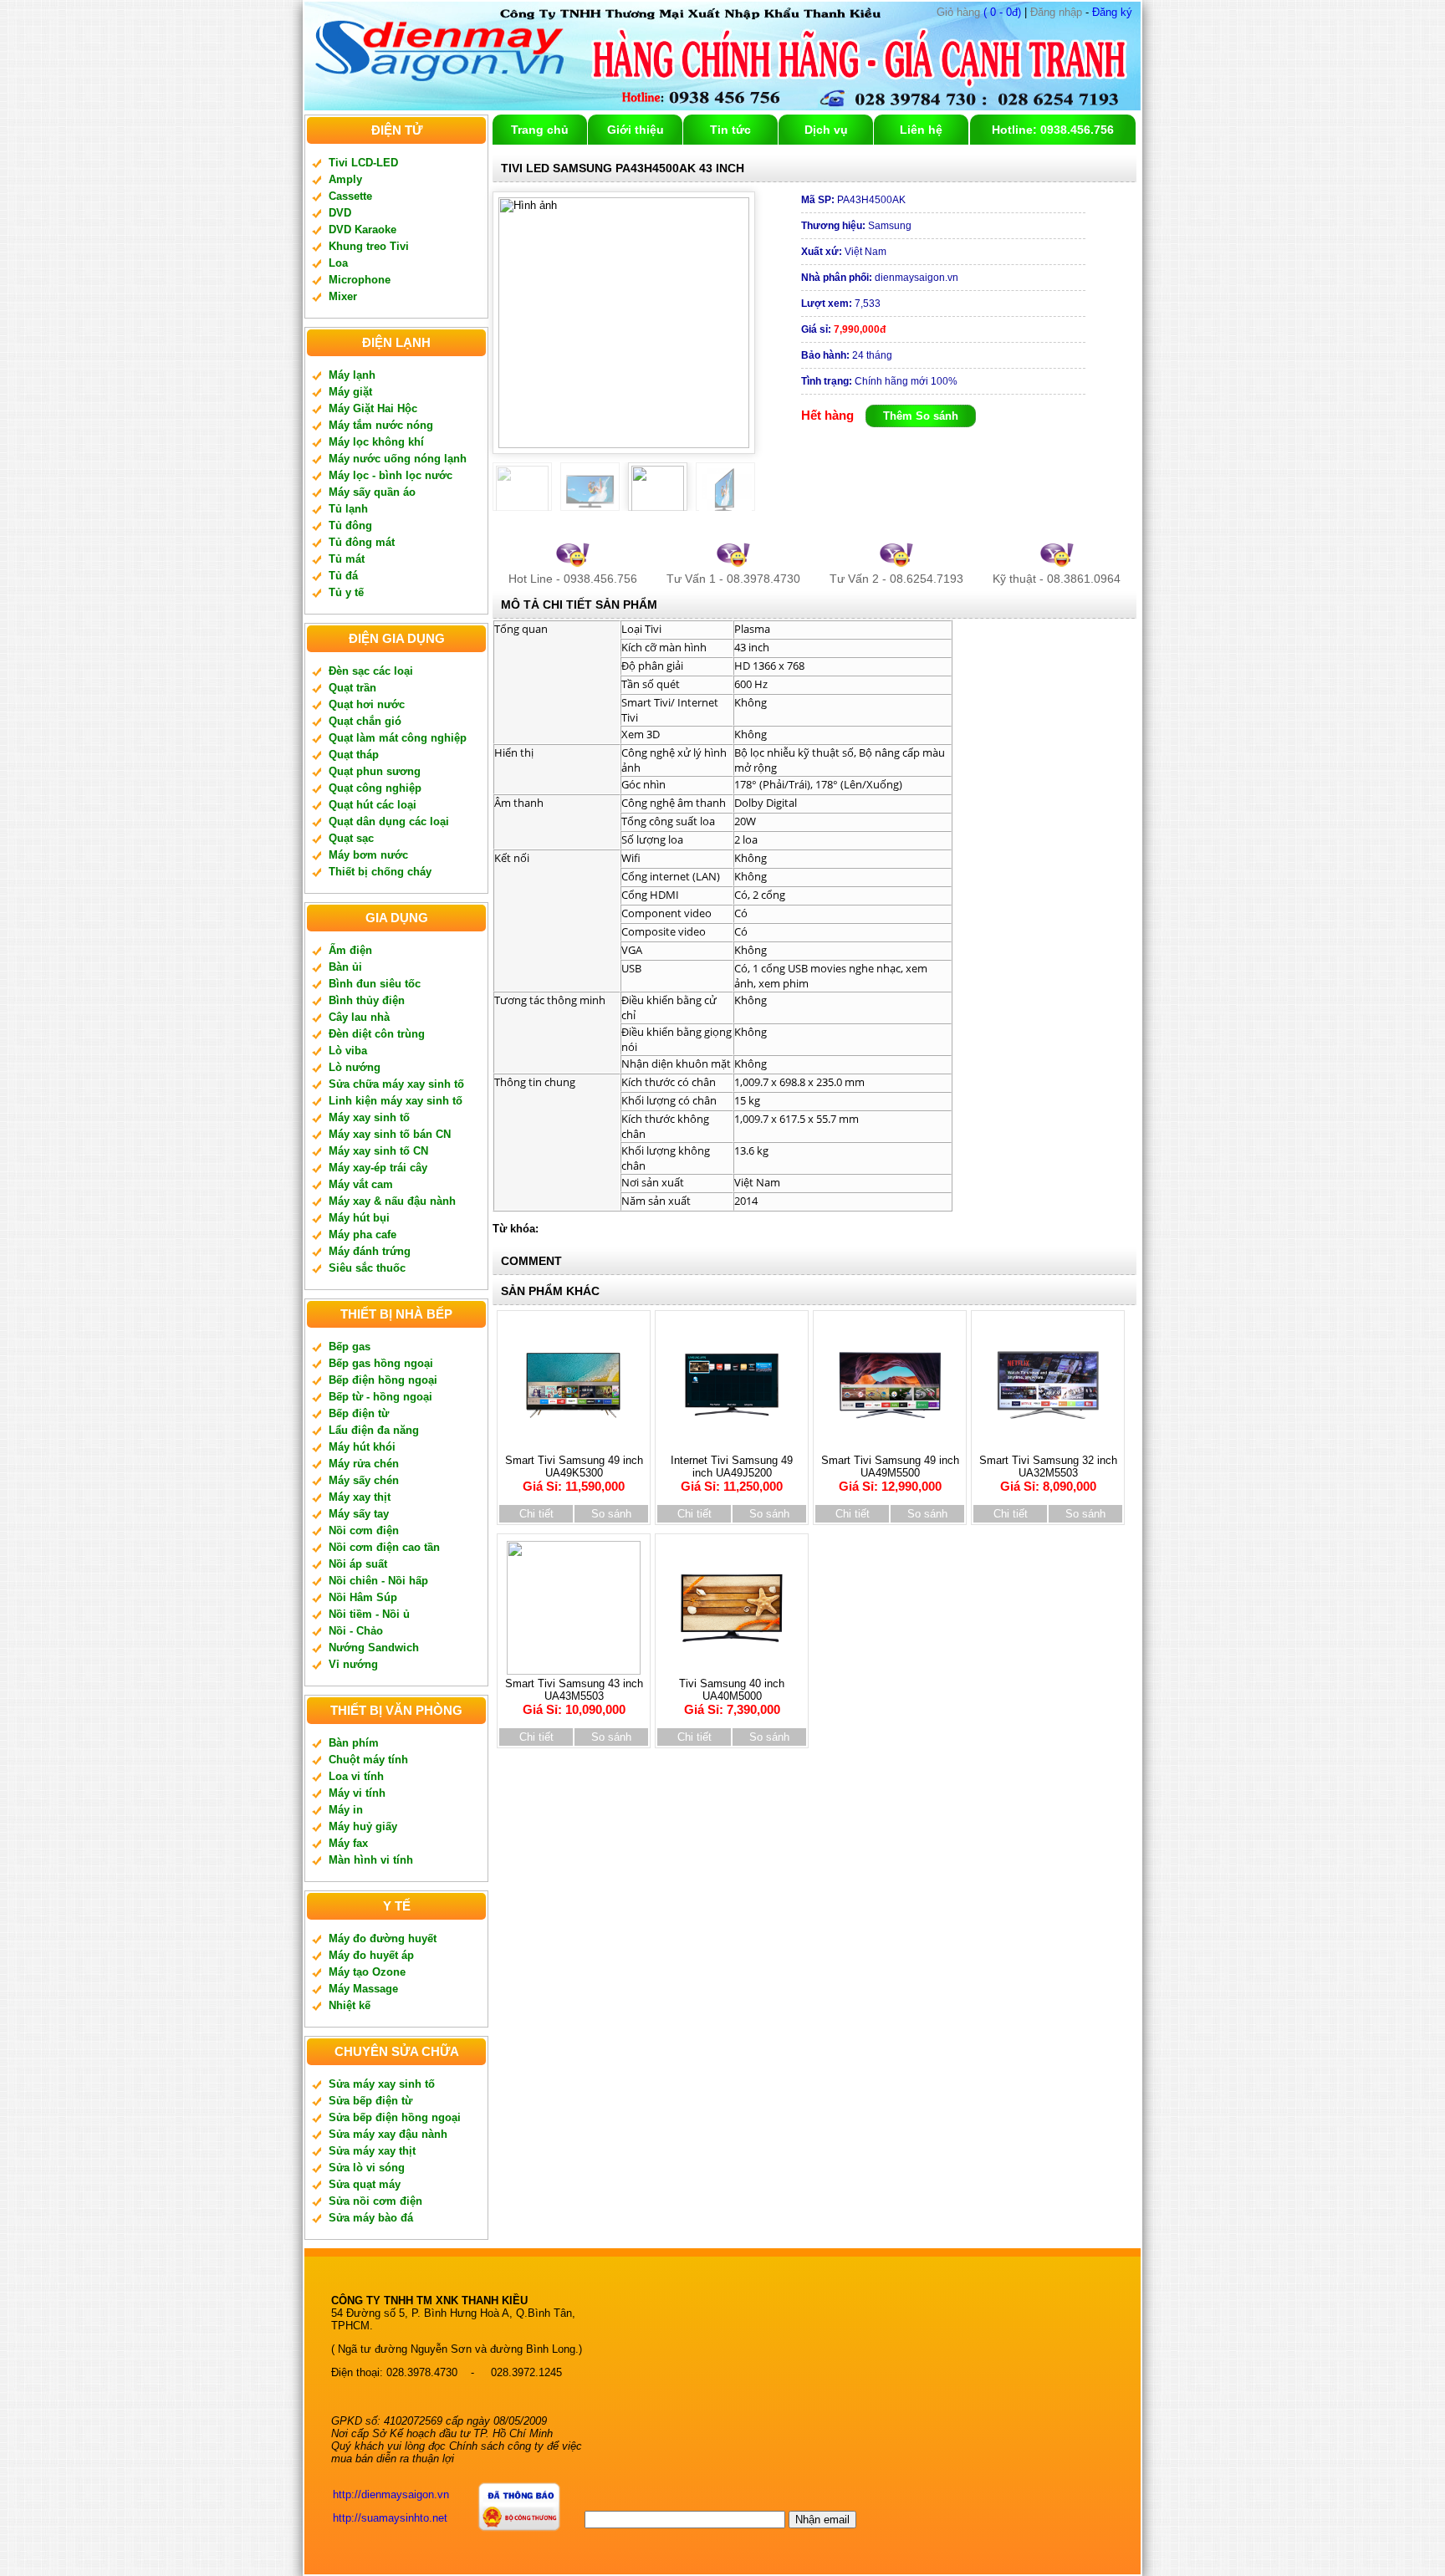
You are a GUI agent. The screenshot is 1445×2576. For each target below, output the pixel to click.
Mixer (343, 296)
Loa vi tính (356, 1776)
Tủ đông (350, 525)
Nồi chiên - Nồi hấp (378, 1581)
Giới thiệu (636, 130)
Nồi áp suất (358, 1564)
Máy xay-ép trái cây (378, 1168)
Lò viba (348, 1051)
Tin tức (730, 130)
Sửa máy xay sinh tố (382, 2084)
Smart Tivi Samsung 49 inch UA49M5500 (890, 1474)
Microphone (360, 280)
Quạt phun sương (375, 771)
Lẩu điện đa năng (374, 1430)
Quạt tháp (354, 755)
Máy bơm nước (368, 855)
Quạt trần (352, 688)
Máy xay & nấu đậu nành (392, 1201)
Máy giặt (350, 392)
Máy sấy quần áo (372, 492)
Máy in (346, 1810)
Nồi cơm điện (364, 1530)
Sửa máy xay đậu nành (388, 2134)
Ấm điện (350, 950)
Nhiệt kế (350, 2005)
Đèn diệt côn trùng (377, 1034)
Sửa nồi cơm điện (375, 2201)
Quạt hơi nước (367, 704)
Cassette (350, 196)
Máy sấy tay (359, 1514)
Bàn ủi (345, 967)
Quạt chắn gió (365, 721)
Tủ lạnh (348, 509)
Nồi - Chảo (356, 1631)
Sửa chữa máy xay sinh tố (396, 1084)
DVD (340, 213)
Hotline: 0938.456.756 (1053, 130)
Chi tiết (536, 1514)
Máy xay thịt (360, 1497)
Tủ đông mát (362, 542)
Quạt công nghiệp (375, 788)
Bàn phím (354, 1743)
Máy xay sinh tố (369, 1117)
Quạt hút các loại (373, 805)
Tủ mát (347, 559)
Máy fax (348, 1843)
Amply (345, 179)
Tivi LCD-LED (363, 163)
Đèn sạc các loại (371, 671)
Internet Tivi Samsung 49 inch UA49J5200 (732, 1474)
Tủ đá (343, 576)
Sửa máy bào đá (371, 2218)
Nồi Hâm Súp (363, 1597)
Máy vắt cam (361, 1184)
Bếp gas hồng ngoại (381, 1363)
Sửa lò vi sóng (367, 2168)
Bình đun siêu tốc (375, 984)
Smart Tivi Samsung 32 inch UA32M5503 (1048, 1474)
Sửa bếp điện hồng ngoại (395, 2117)
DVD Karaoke (363, 230)
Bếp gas (350, 1347)
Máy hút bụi (359, 1218)
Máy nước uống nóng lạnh (398, 459)
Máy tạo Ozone (367, 1972)
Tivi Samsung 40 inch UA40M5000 (732, 1697)
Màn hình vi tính (371, 1860)
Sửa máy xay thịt (372, 2151)
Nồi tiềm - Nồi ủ (369, 1614)
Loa (338, 263)
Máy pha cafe (363, 1234)
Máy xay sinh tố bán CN (390, 1134)
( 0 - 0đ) (979, 12)
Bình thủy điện (367, 1000)
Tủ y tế (346, 592)
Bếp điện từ (359, 1413)
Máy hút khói (362, 1447)
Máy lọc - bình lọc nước (391, 475)
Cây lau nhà (359, 1017)
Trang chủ (540, 130)
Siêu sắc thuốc (367, 1268)
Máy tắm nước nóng (381, 425)
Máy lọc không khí (376, 442)
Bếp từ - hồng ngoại (380, 1397)
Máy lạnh (352, 375)
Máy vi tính (357, 1793)
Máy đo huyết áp (371, 1955)
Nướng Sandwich (374, 1648)
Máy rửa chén (364, 1464)
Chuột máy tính (368, 1760)
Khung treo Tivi (369, 246)
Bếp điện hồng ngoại (383, 1380)
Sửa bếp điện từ (370, 2101)
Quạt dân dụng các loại (389, 821)
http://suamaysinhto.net (390, 2518)
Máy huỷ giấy (363, 1826)
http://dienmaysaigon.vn (391, 2494)
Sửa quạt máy (365, 2184)
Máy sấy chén (364, 1480)
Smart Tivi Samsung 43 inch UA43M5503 (574, 1697)
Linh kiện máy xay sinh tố (396, 1101)
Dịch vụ (826, 130)
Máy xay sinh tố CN (378, 1151)
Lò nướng (355, 1067)
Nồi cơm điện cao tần (384, 1547)
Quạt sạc (351, 838)
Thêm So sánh (921, 416)
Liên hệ (921, 130)
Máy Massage (363, 1989)
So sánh (611, 1514)
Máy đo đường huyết (383, 1938)
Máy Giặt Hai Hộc (373, 408)
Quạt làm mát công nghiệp (398, 738)
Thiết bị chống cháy (380, 872)
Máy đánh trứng (370, 1251)
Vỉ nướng (353, 1664)
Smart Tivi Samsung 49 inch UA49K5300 (574, 1474)
